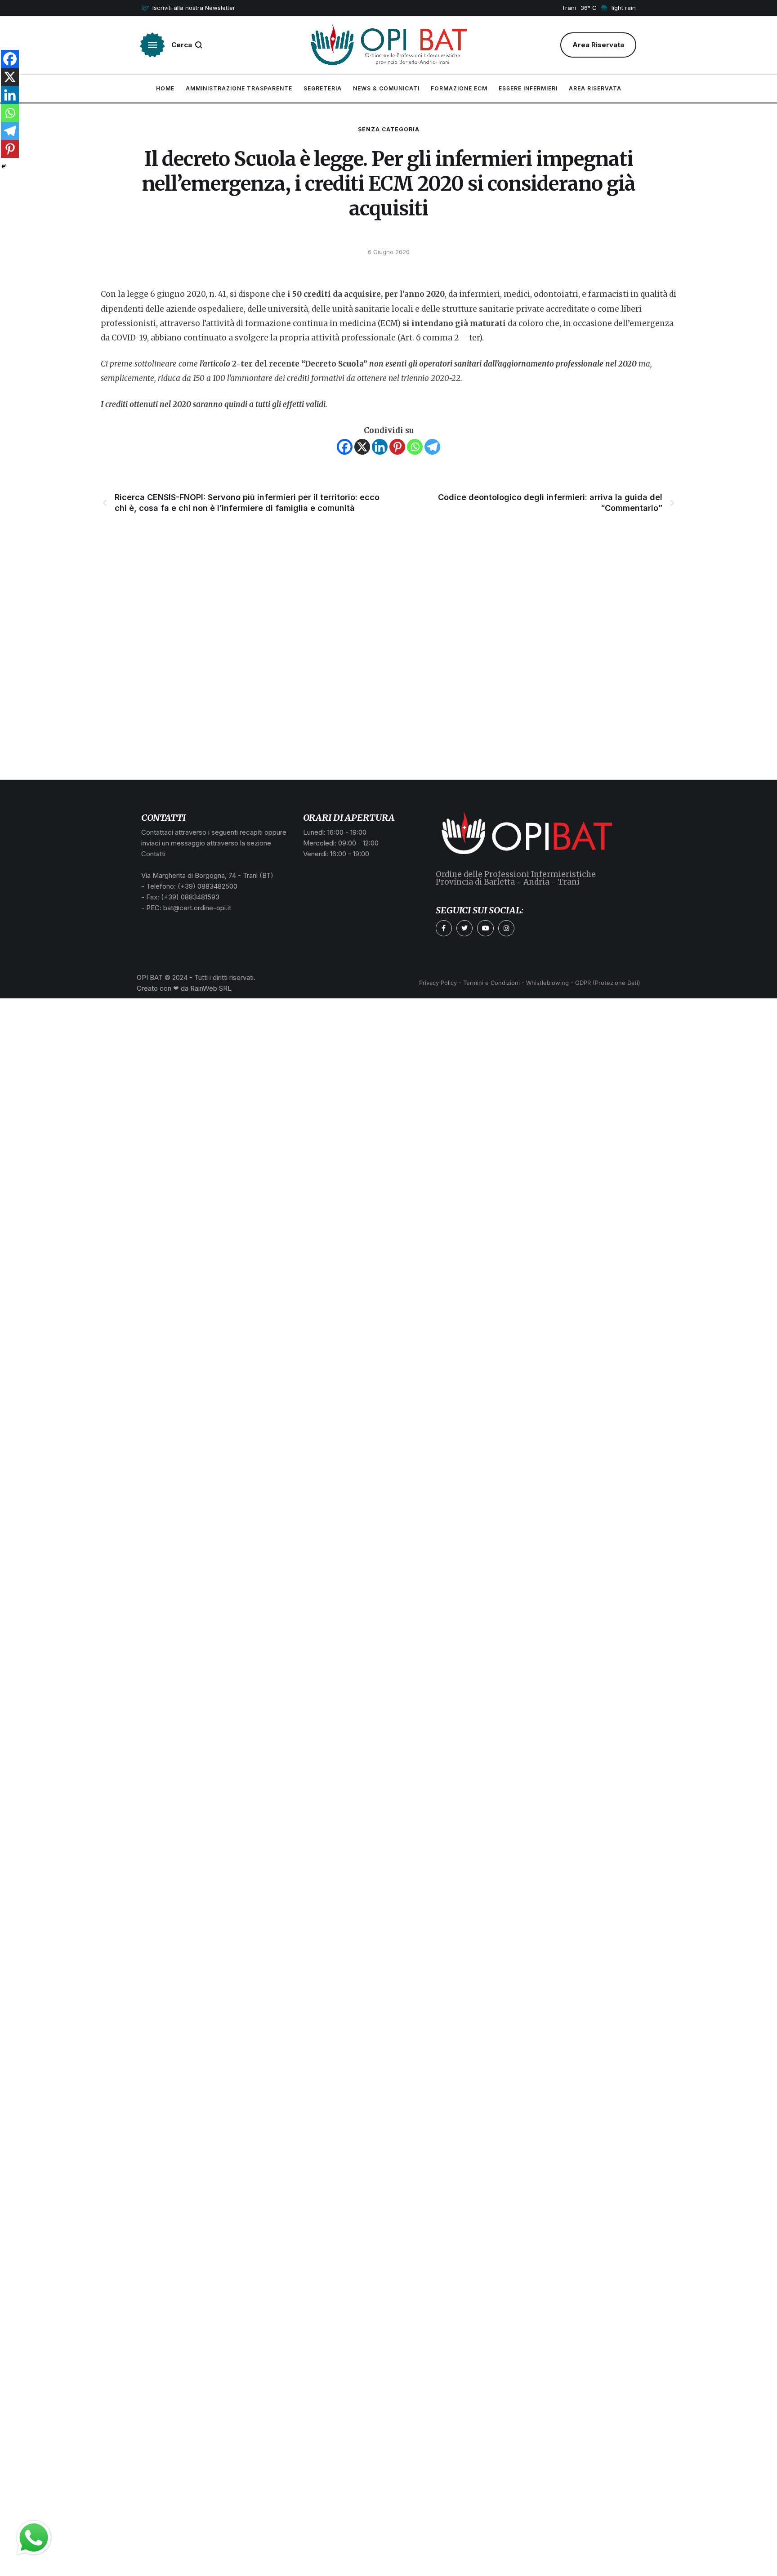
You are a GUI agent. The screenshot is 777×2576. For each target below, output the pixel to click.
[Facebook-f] (444, 928)
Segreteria (323, 88)
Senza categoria (389, 129)
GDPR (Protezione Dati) (608, 983)
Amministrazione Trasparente (239, 88)
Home (165, 88)
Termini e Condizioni (491, 983)
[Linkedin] (380, 447)
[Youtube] (485, 928)
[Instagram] (506, 928)
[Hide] (4, 166)
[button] (188, 8)
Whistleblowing (547, 983)
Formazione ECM (459, 88)
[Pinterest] (397, 447)
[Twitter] (464, 928)
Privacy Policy (438, 983)
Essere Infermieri (528, 88)
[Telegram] (432, 447)
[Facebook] (345, 447)
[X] (362, 447)
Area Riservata (595, 88)
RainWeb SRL (211, 988)
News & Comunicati (386, 88)
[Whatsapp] (415, 447)
